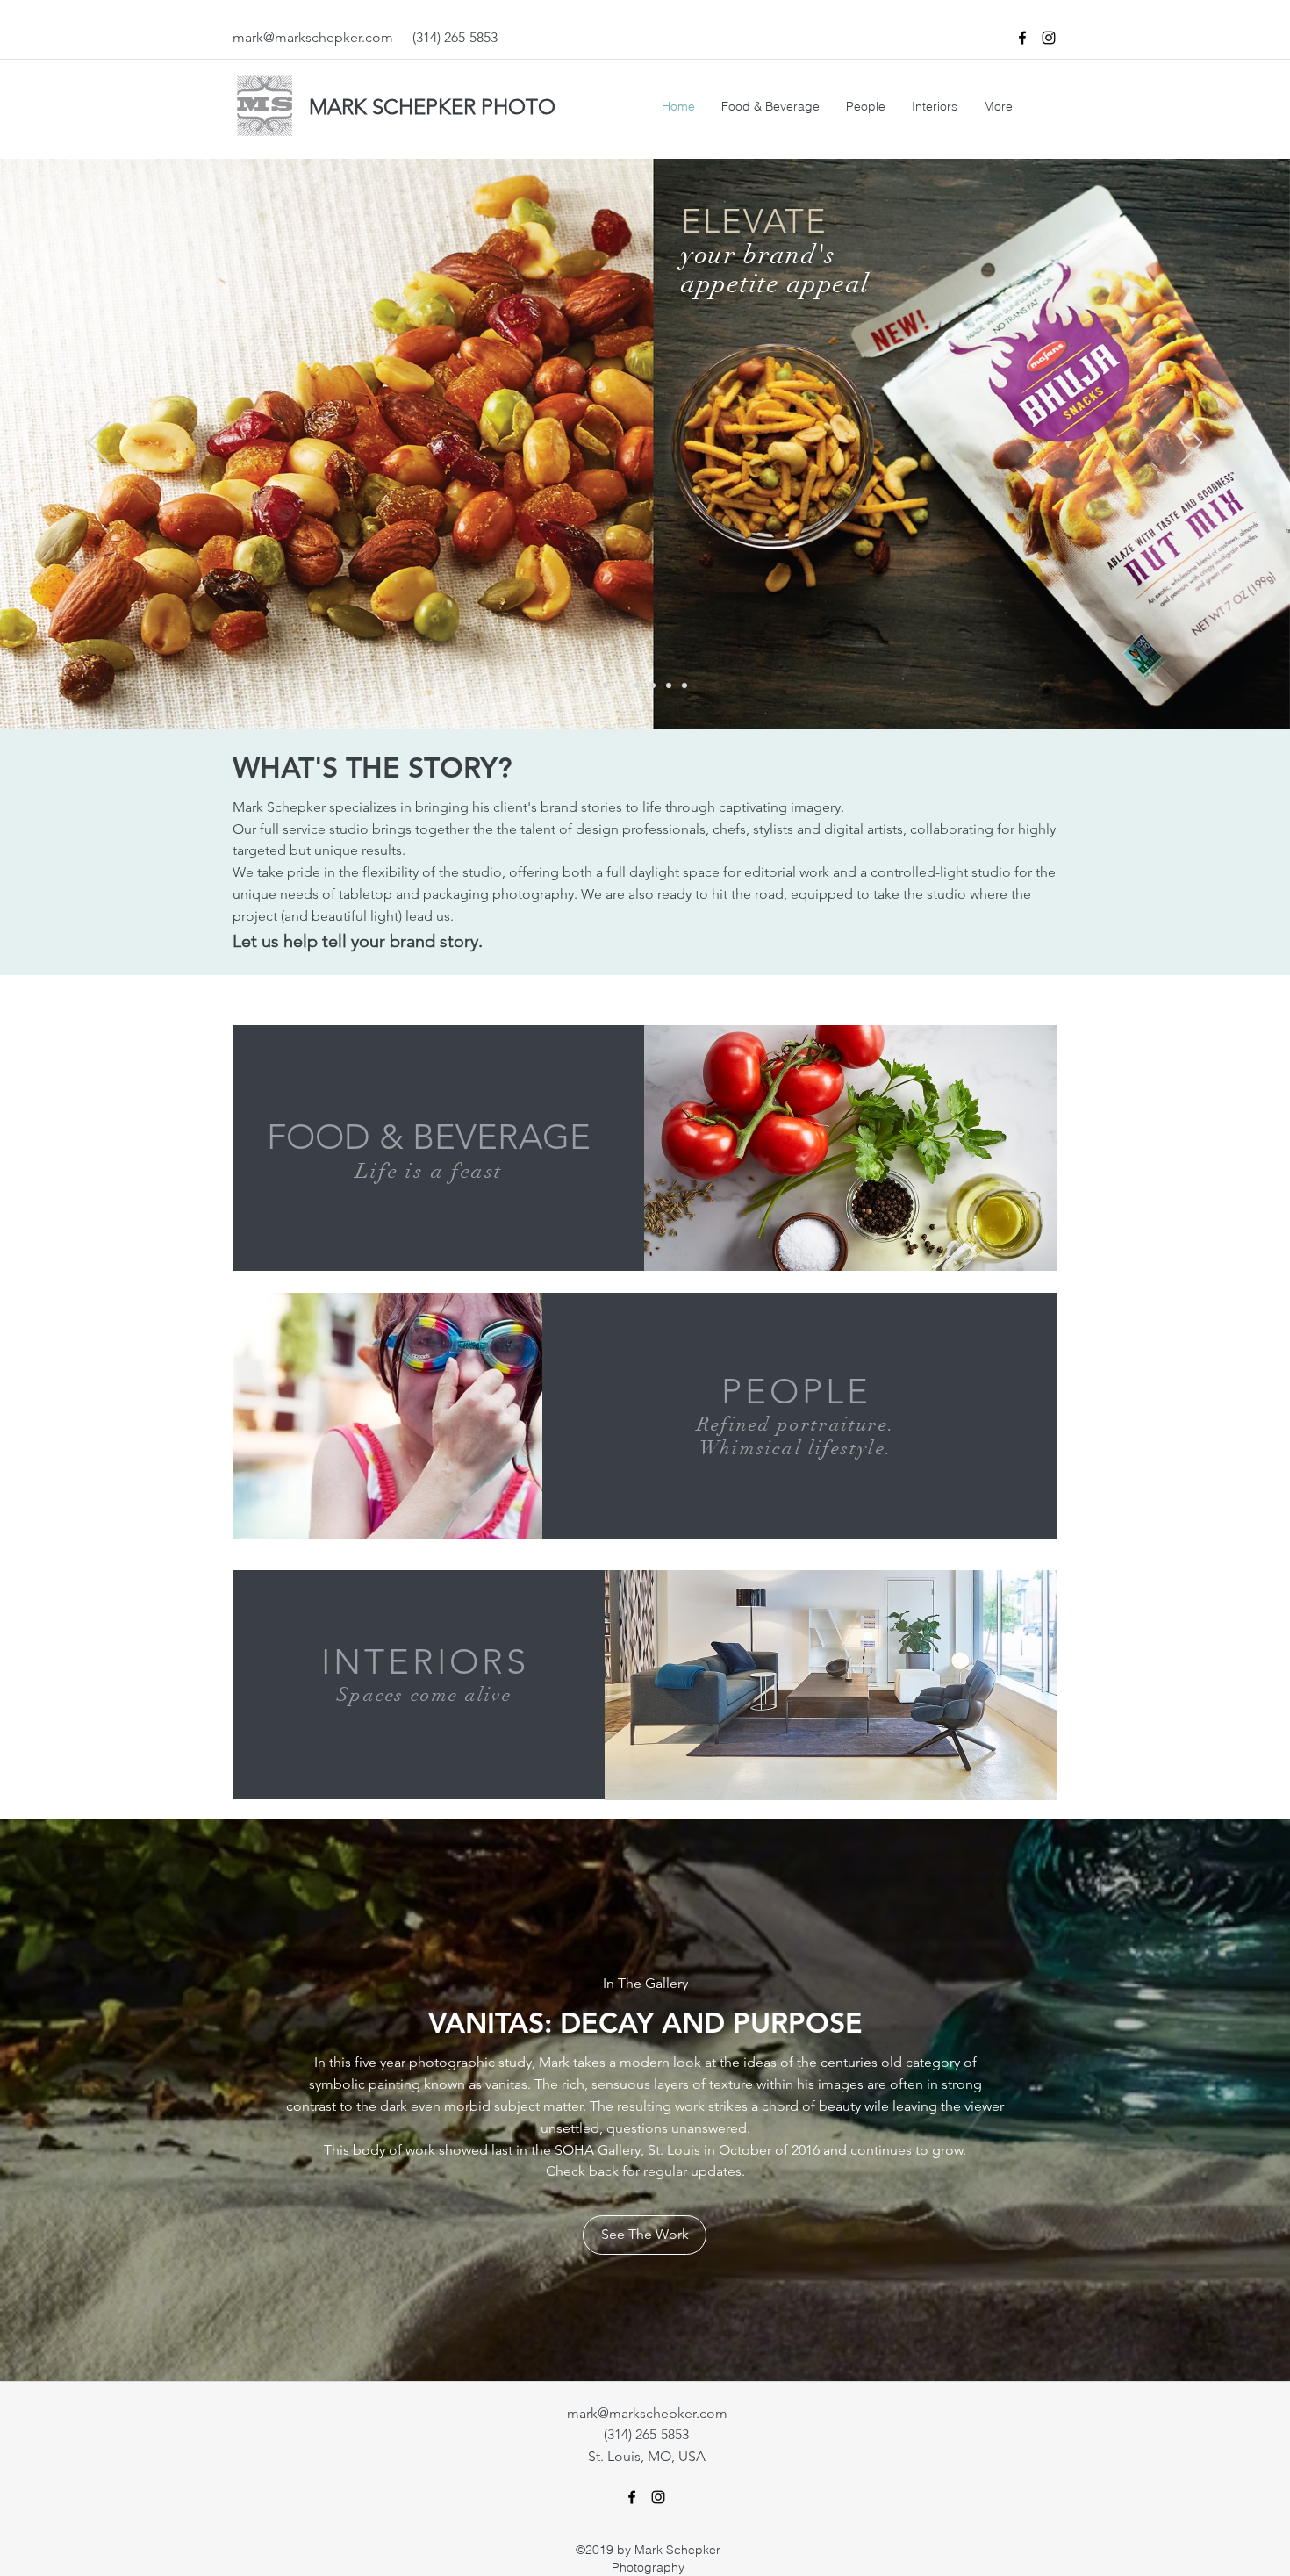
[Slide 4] (621, 685)
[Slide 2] (637, 685)
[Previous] (99, 444)
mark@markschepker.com (313, 37)
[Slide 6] (684, 685)
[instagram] (1049, 38)
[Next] (1191, 444)
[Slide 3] (653, 685)
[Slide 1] (606, 685)
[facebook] (1022, 38)
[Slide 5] (669, 685)
